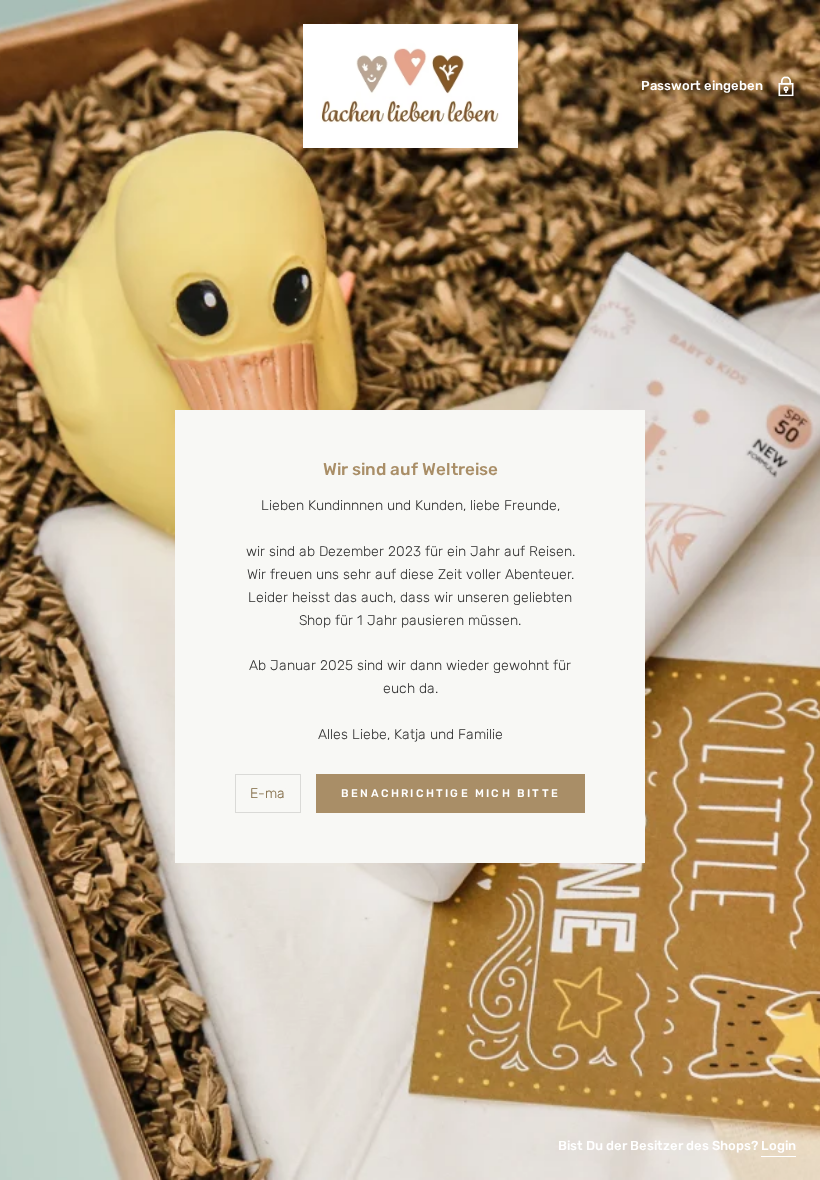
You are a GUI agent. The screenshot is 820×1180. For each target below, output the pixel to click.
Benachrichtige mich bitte (450, 793)
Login (778, 1145)
